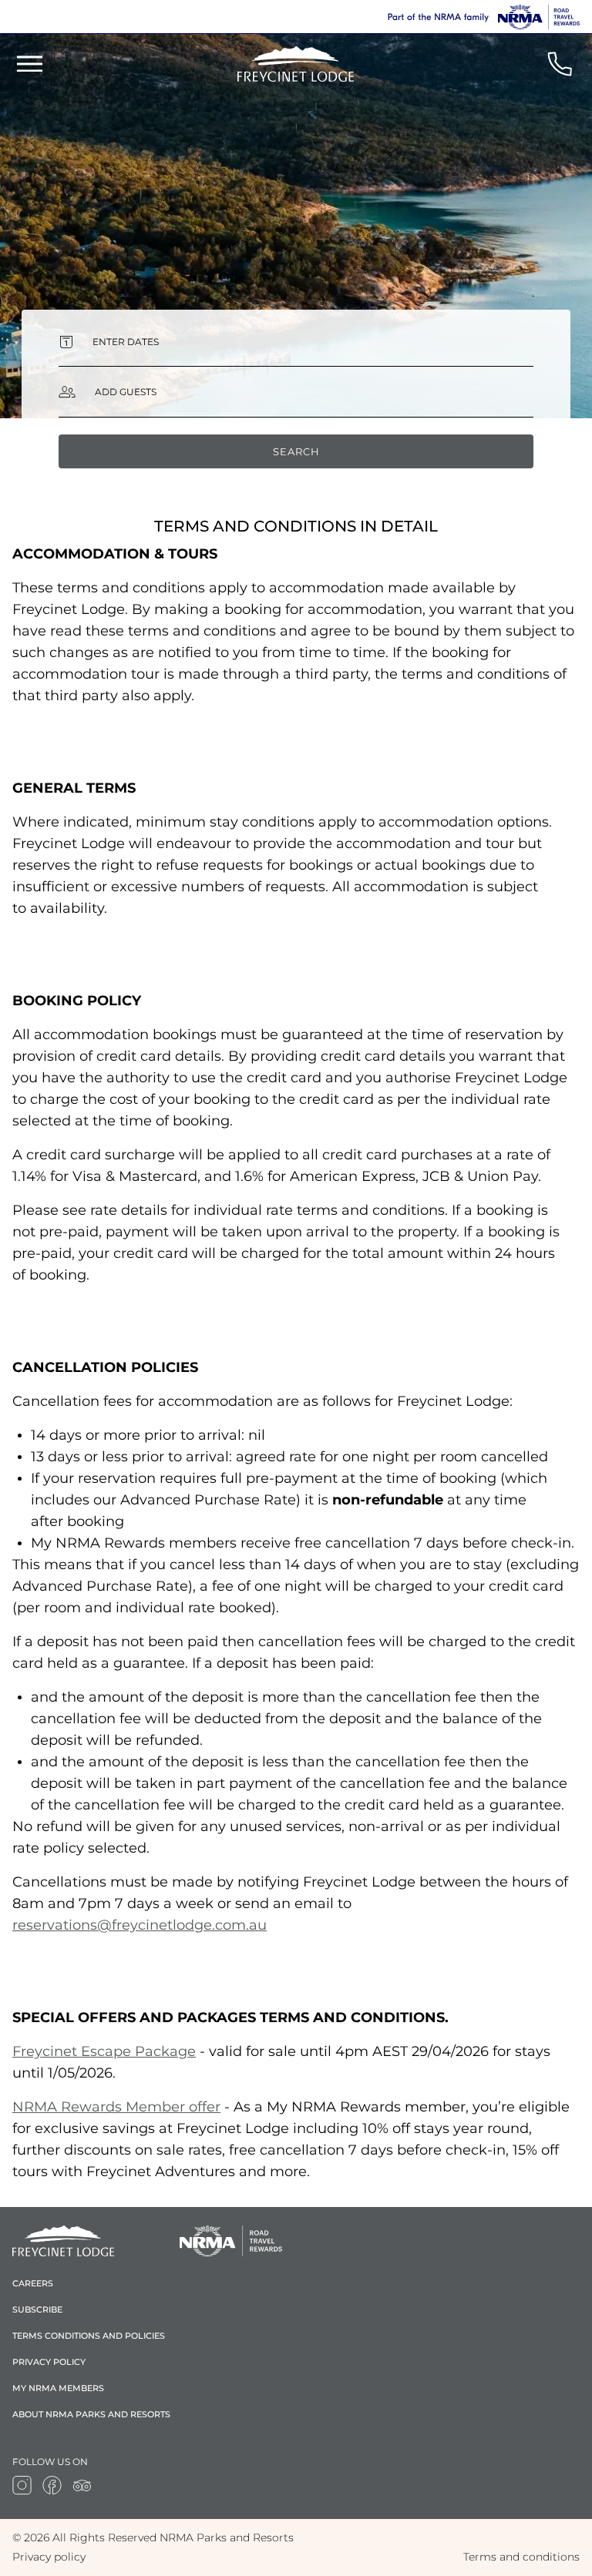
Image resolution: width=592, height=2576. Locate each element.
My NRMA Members (58, 2388)
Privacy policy (49, 2362)
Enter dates (126, 342)
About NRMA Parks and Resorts (91, 2414)
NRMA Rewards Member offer (116, 2107)
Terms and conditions (521, 2557)
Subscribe (37, 2309)
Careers (33, 2283)
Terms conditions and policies (89, 2336)
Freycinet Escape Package (104, 2051)
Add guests (126, 392)
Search (296, 451)
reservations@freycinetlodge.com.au (140, 1925)
